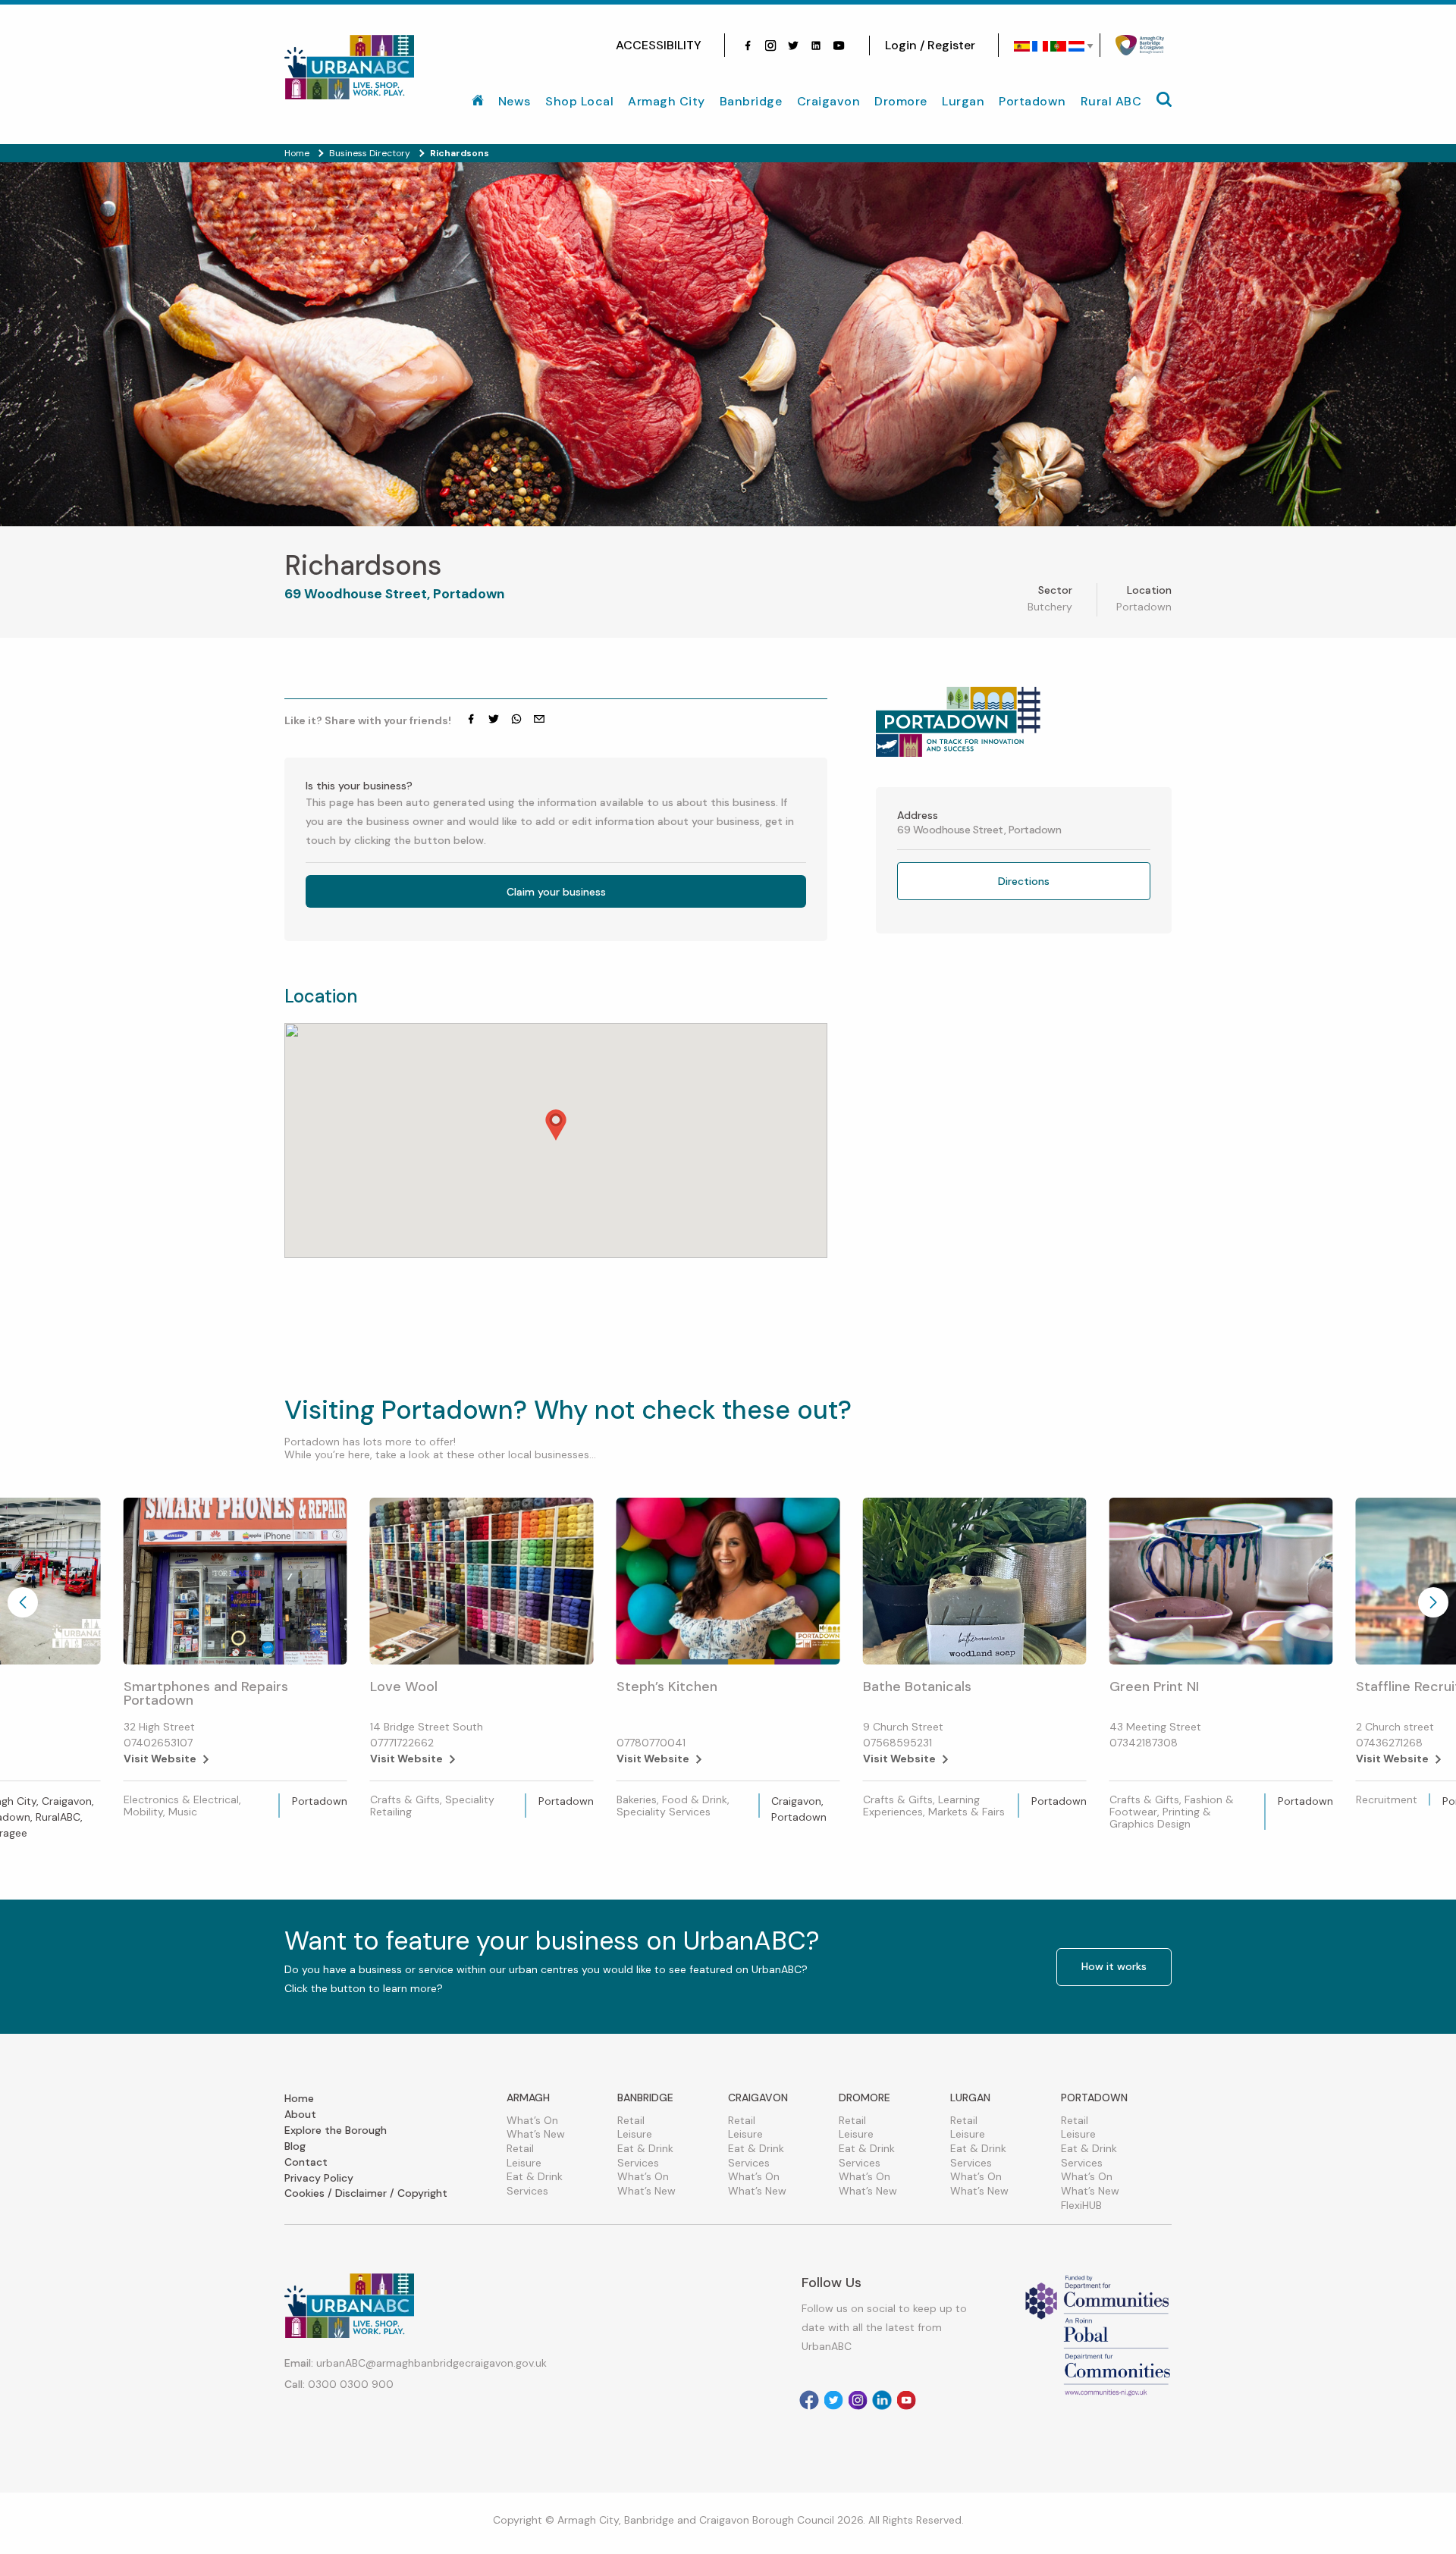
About (300, 2114)
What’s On (532, 2120)
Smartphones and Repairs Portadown (206, 1693)
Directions (1024, 881)
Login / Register (930, 45)
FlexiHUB (1081, 2205)
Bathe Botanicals (917, 1686)
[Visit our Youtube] (839, 45)
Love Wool (404, 1686)
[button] (556, 1125)
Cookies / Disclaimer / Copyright (366, 2193)
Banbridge (751, 101)
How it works (1114, 1966)
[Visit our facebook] (748, 45)
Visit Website (160, 1759)
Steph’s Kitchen (667, 1686)
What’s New (536, 2134)
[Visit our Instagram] (770, 45)
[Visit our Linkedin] (882, 2400)
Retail (520, 2148)
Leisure (524, 2163)
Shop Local (579, 101)
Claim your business (556, 892)
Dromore (901, 101)
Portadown (1032, 101)
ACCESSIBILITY (659, 45)
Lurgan (963, 101)
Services (527, 2191)
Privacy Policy (319, 2178)
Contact (306, 2162)
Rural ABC (1111, 101)
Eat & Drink (535, 2176)
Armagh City (667, 101)
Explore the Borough (336, 2130)
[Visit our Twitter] (793, 45)
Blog (295, 2146)
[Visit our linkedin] (816, 45)
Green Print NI (1154, 1686)
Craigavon (829, 101)
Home (299, 2098)
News (515, 101)
